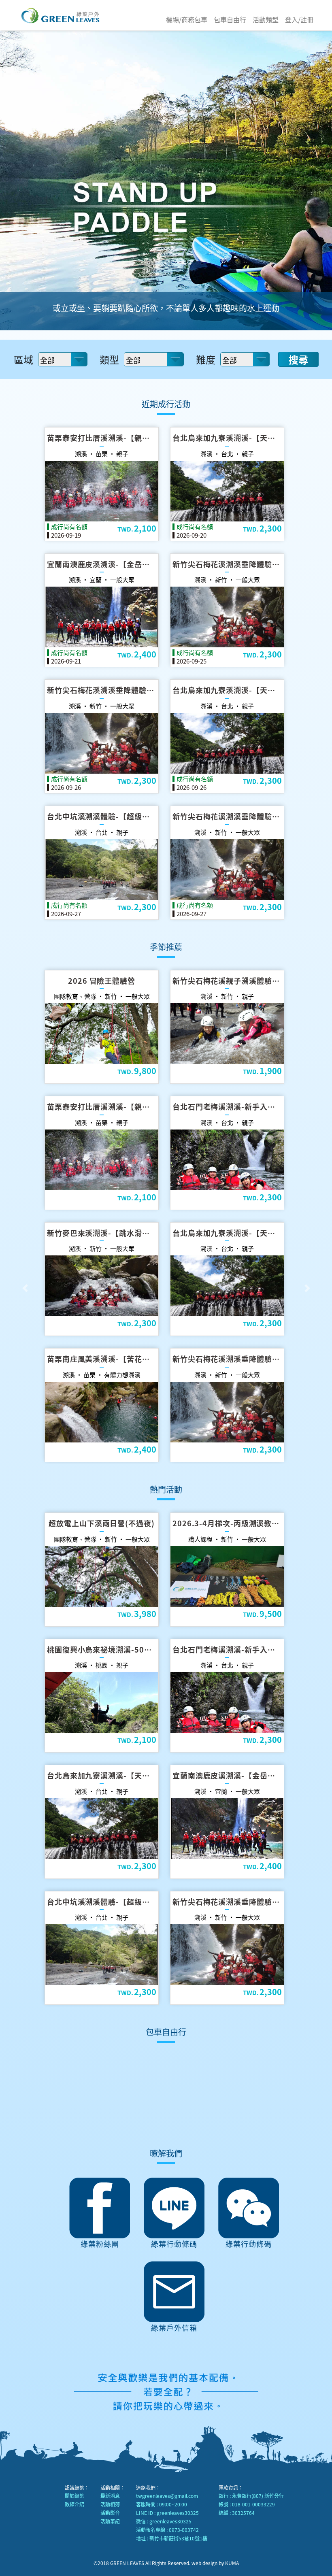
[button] (25, 1288)
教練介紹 (74, 2504)
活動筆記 (110, 2521)
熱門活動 (166, 1489)
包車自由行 (230, 19)
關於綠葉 (74, 2496)
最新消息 (110, 2496)
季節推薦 (166, 947)
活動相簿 (110, 2504)
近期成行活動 (166, 404)
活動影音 (110, 2513)
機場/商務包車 (187, 19)
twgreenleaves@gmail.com (167, 2496)
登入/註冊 (299, 19)
